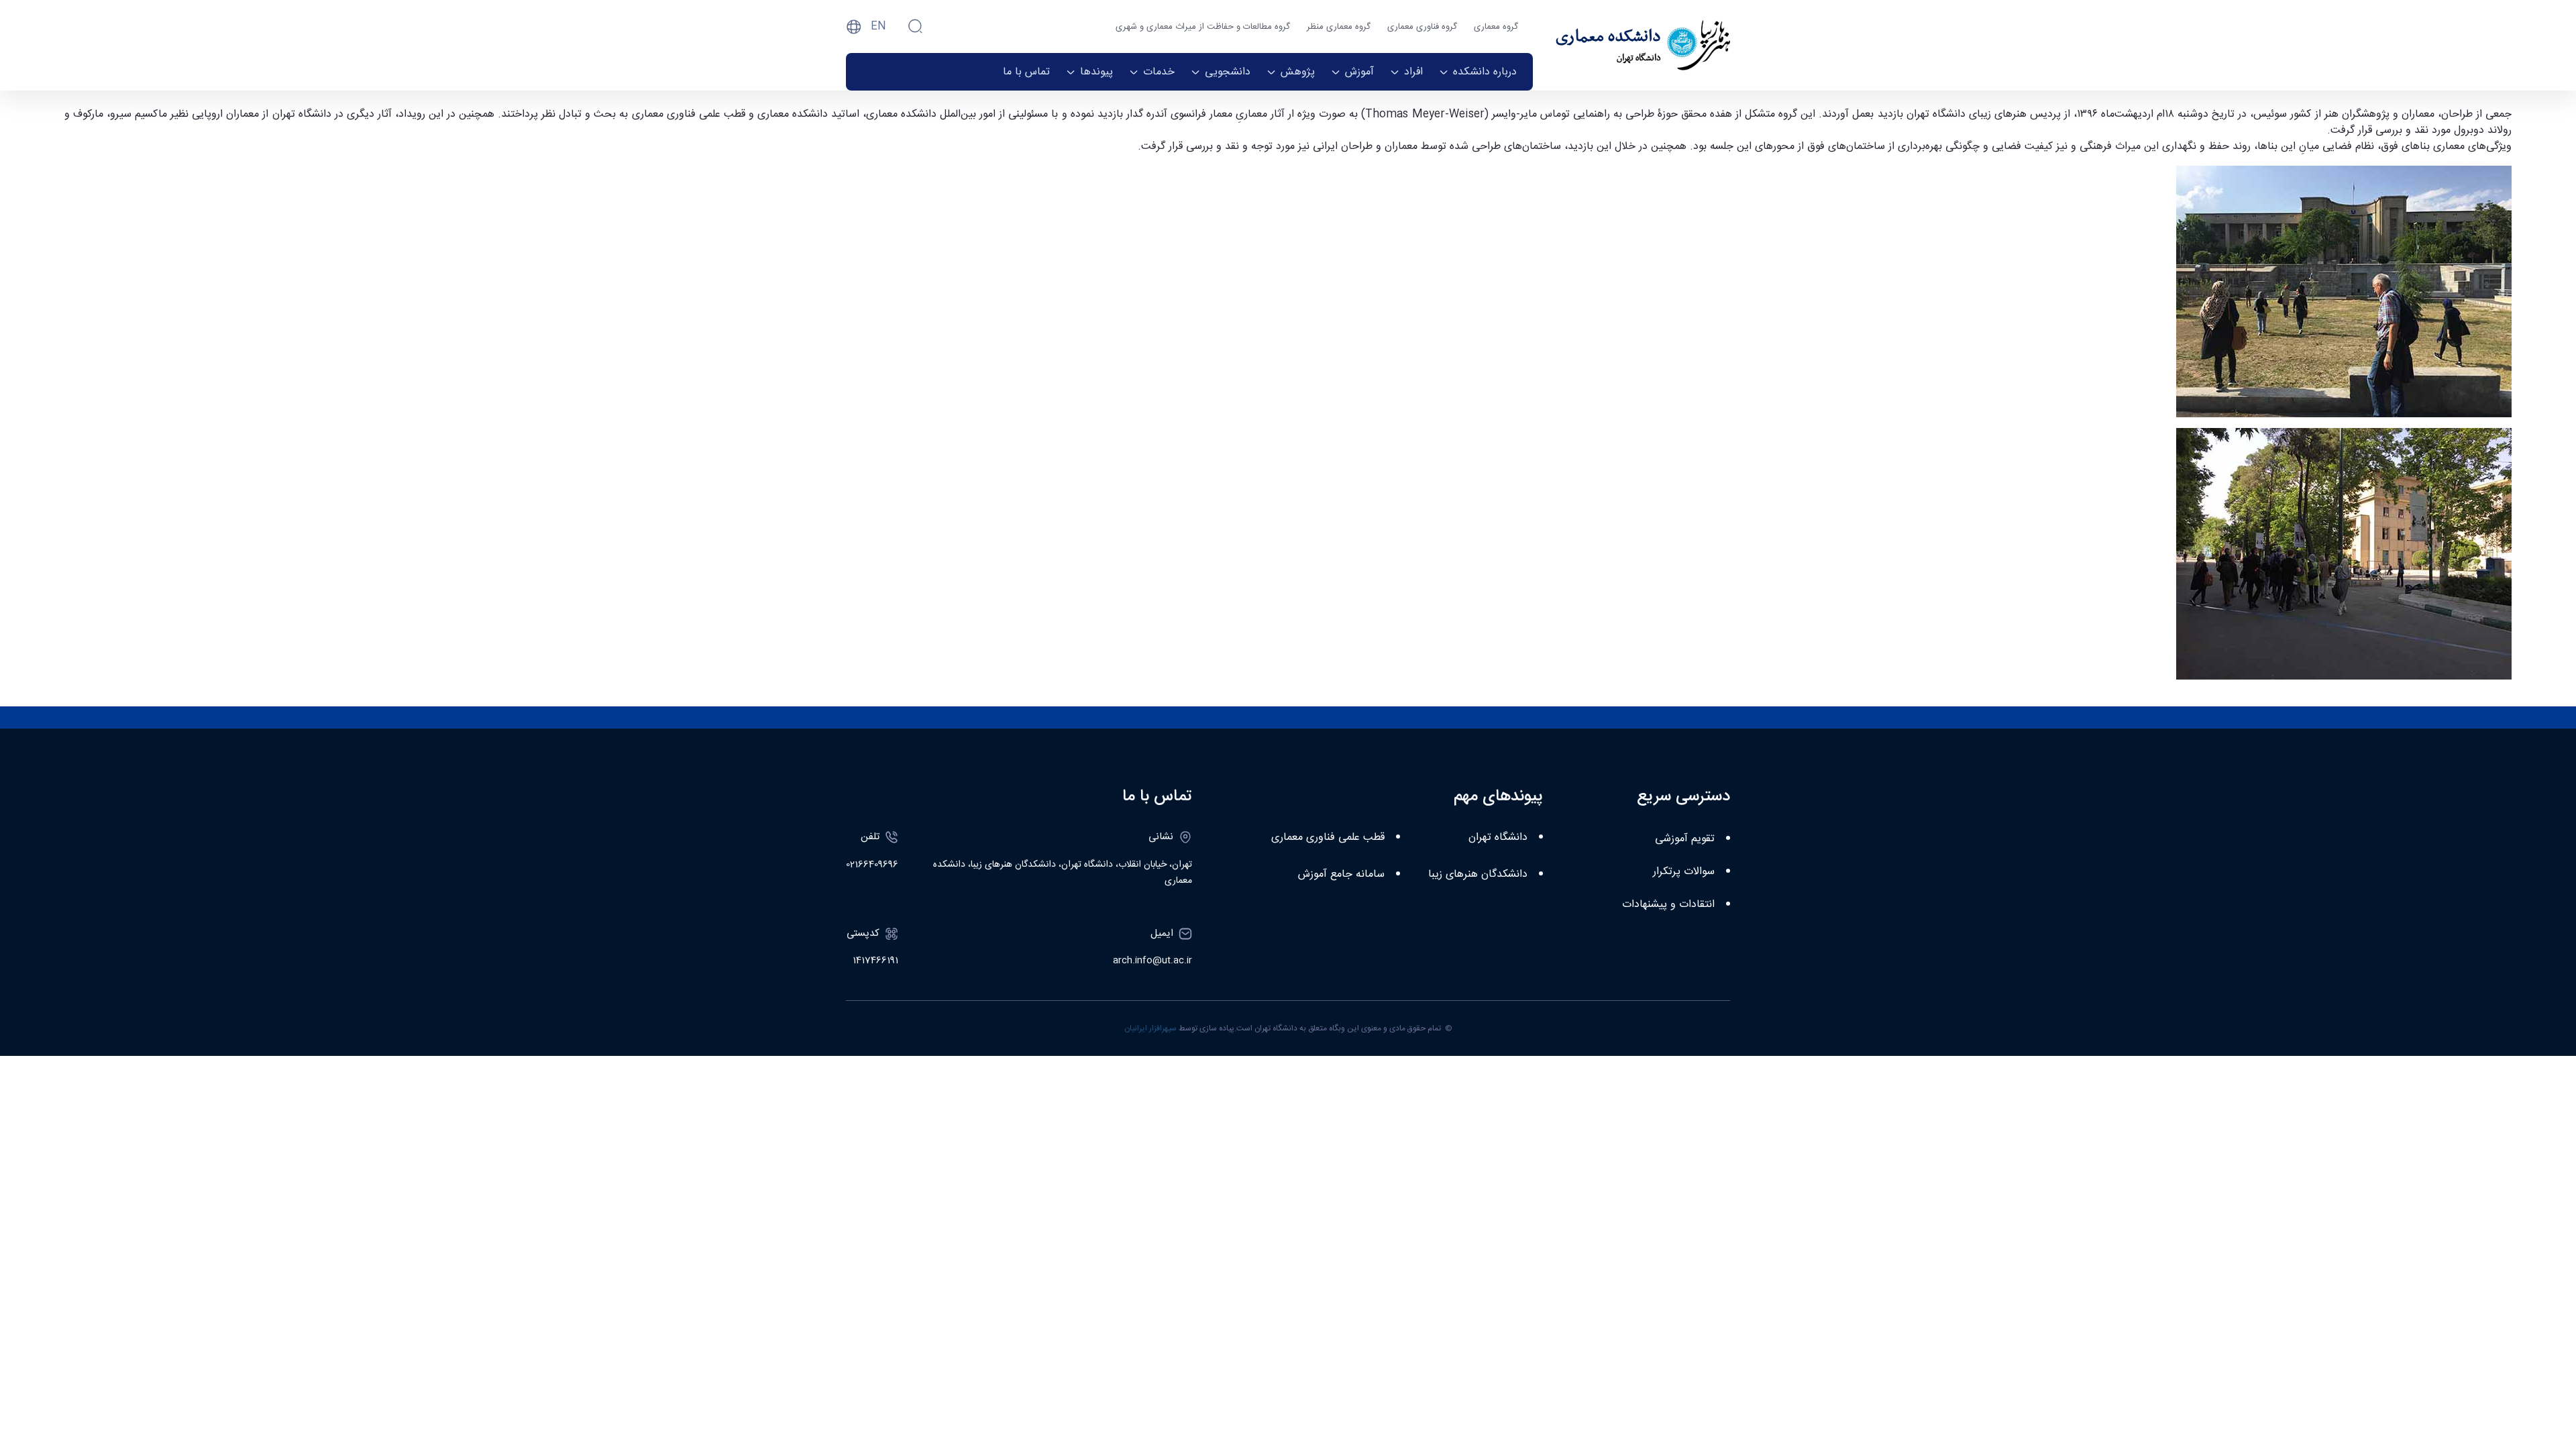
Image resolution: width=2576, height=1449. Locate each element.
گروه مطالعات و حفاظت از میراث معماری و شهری (1203, 27)
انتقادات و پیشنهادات (1668, 905)
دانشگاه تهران (1498, 838)
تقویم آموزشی (1685, 839)
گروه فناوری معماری (1422, 27)
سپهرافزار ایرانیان (1150, 1028)
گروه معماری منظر (1339, 27)
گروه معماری (1496, 27)
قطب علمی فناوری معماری (1328, 838)
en (878, 26)
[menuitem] (1478, 72)
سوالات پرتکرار (1684, 872)
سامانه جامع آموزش (1341, 874)
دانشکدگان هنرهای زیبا (1478, 874)
